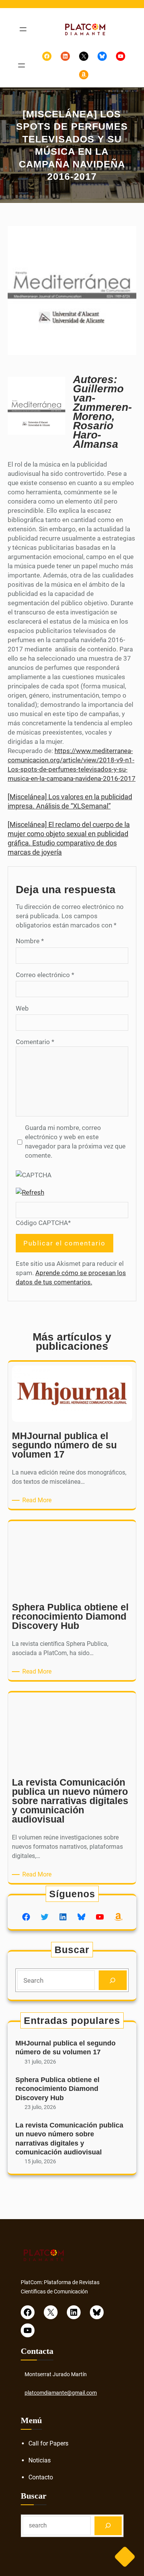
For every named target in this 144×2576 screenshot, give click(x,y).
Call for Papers (48, 2443)
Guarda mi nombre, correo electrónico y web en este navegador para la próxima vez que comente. (75, 1142)
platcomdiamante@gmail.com (61, 2393)
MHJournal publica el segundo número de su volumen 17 (65, 2048)
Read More (38, 1501)
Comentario (35, 1042)
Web (22, 1008)
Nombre (30, 941)
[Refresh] (30, 1192)
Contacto (41, 2477)
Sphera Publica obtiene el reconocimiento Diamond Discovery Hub (57, 2089)
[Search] (113, 1980)
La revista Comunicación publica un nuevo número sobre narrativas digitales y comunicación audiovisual (69, 2139)
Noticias (40, 2460)
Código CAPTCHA (42, 1223)
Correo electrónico (45, 975)
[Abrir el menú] (23, 29)
